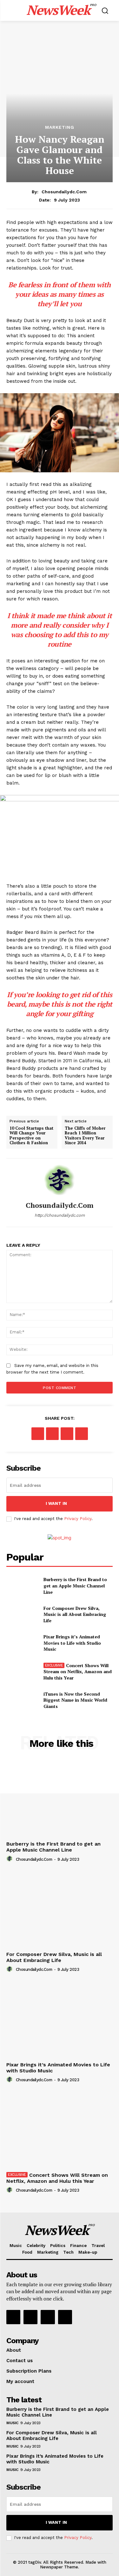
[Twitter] (52, 1434)
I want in (56, 1503)
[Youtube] (65, 2317)
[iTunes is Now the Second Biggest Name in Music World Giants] (22, 1700)
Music (12, 2423)
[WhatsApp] (82, 1434)
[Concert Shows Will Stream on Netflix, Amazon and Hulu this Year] (22, 1672)
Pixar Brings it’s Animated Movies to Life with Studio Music (72, 1643)
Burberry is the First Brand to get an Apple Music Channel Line (75, 1586)
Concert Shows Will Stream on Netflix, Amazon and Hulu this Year (78, 1672)
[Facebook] (38, 1434)
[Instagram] (30, 2317)
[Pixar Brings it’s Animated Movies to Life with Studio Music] (22, 1643)
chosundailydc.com (64, 192)
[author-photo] (10, 1859)
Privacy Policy (78, 1519)
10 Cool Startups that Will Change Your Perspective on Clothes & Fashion (31, 1136)
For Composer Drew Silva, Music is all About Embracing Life (75, 1614)
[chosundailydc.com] (60, 1180)
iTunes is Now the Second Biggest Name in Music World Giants (75, 1700)
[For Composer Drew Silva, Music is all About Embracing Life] (22, 1614)
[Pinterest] (67, 1434)
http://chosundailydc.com (60, 1215)
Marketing (60, 127)
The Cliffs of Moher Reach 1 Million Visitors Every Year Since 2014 (85, 1136)
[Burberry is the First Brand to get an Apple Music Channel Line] (22, 1586)
